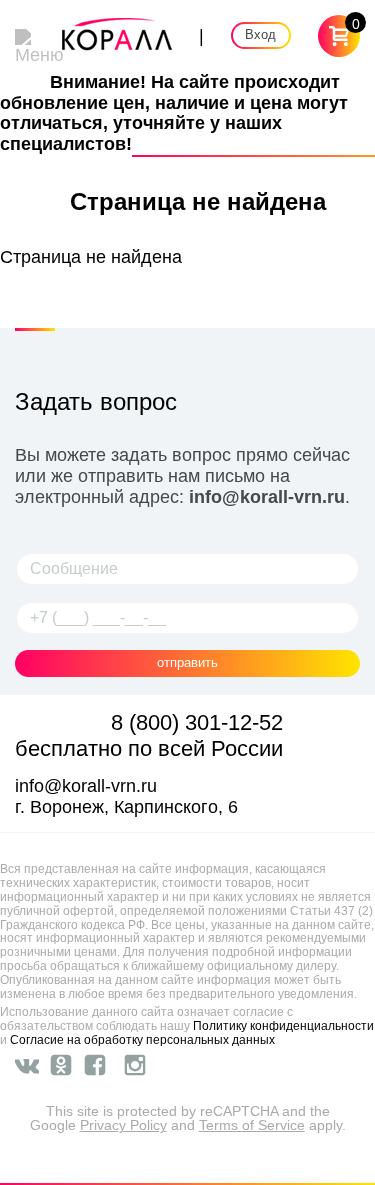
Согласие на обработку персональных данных (142, 1040)
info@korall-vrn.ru (267, 497)
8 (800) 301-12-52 (197, 722)
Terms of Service (252, 1125)
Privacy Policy (123, 1125)
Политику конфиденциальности (283, 1026)
